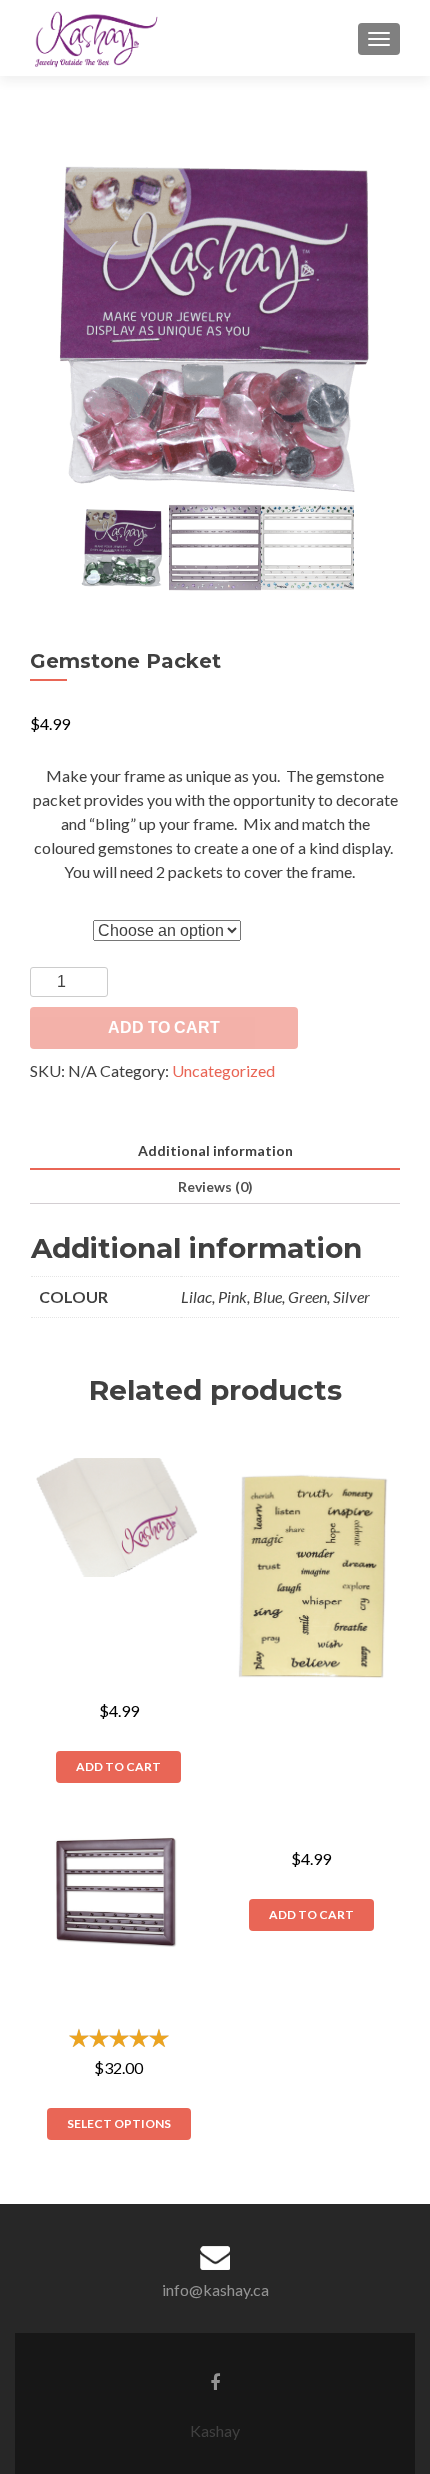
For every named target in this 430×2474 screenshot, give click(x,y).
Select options (119, 2123)
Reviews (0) (215, 1186)
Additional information (215, 1150)
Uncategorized (223, 1070)
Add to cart (164, 1027)
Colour (55, 919)
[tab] (215, 1151)
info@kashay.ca (215, 2289)
